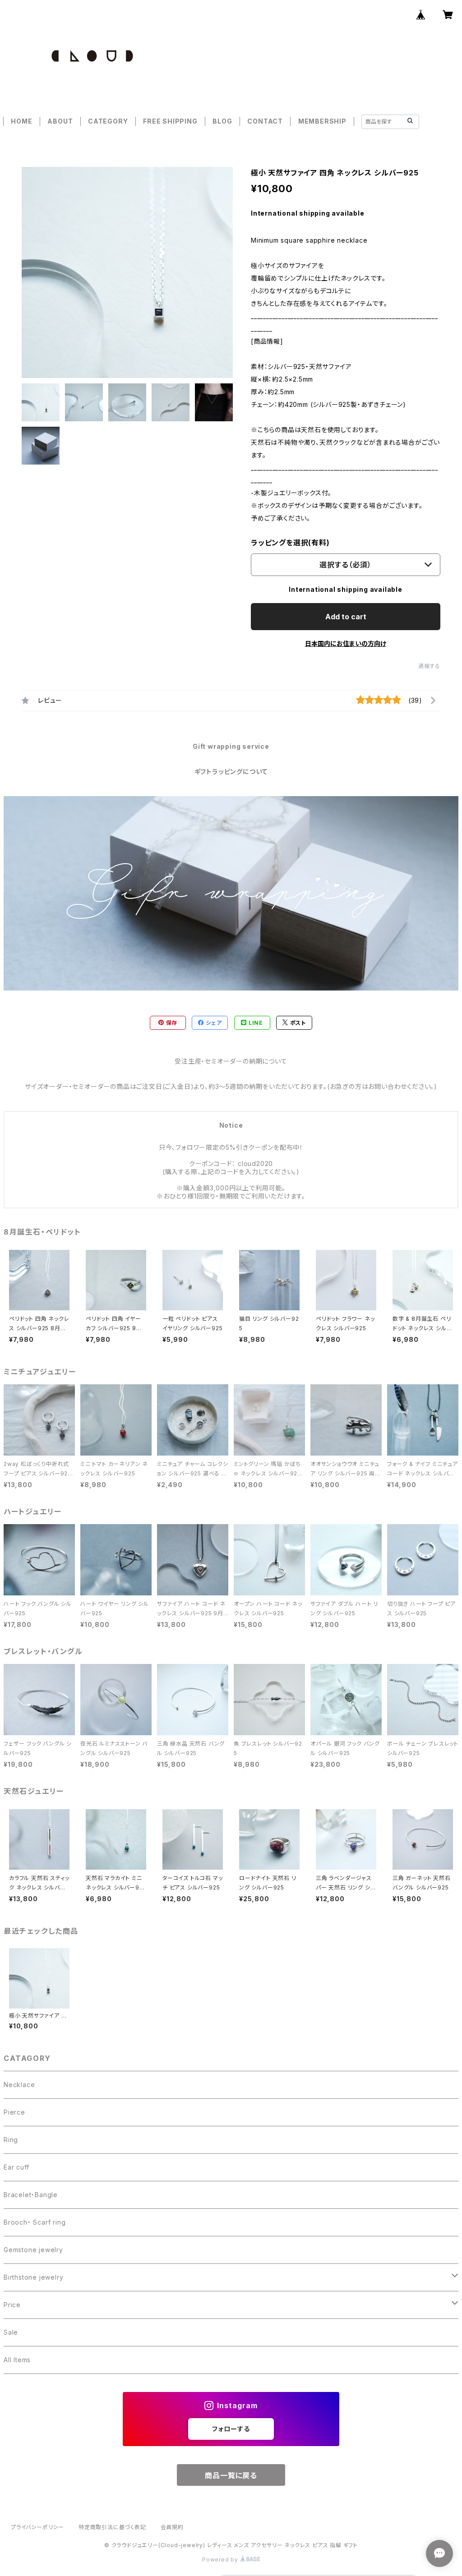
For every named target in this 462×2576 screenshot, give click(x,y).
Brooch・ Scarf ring (35, 2222)
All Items (17, 2360)
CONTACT (265, 121)
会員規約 (172, 2527)
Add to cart (346, 617)
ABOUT (60, 121)
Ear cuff (16, 2167)
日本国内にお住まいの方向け (346, 643)
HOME (21, 121)
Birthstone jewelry (33, 2277)
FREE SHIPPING (170, 121)
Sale (11, 2332)
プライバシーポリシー (37, 2527)
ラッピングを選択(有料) (290, 543)
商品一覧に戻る (231, 2475)
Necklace (19, 2085)
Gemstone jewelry (33, 2250)
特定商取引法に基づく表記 (112, 2527)
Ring (11, 2140)
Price (12, 2305)
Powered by (221, 2560)
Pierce (14, 2112)
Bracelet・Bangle (31, 2195)
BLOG (222, 121)
